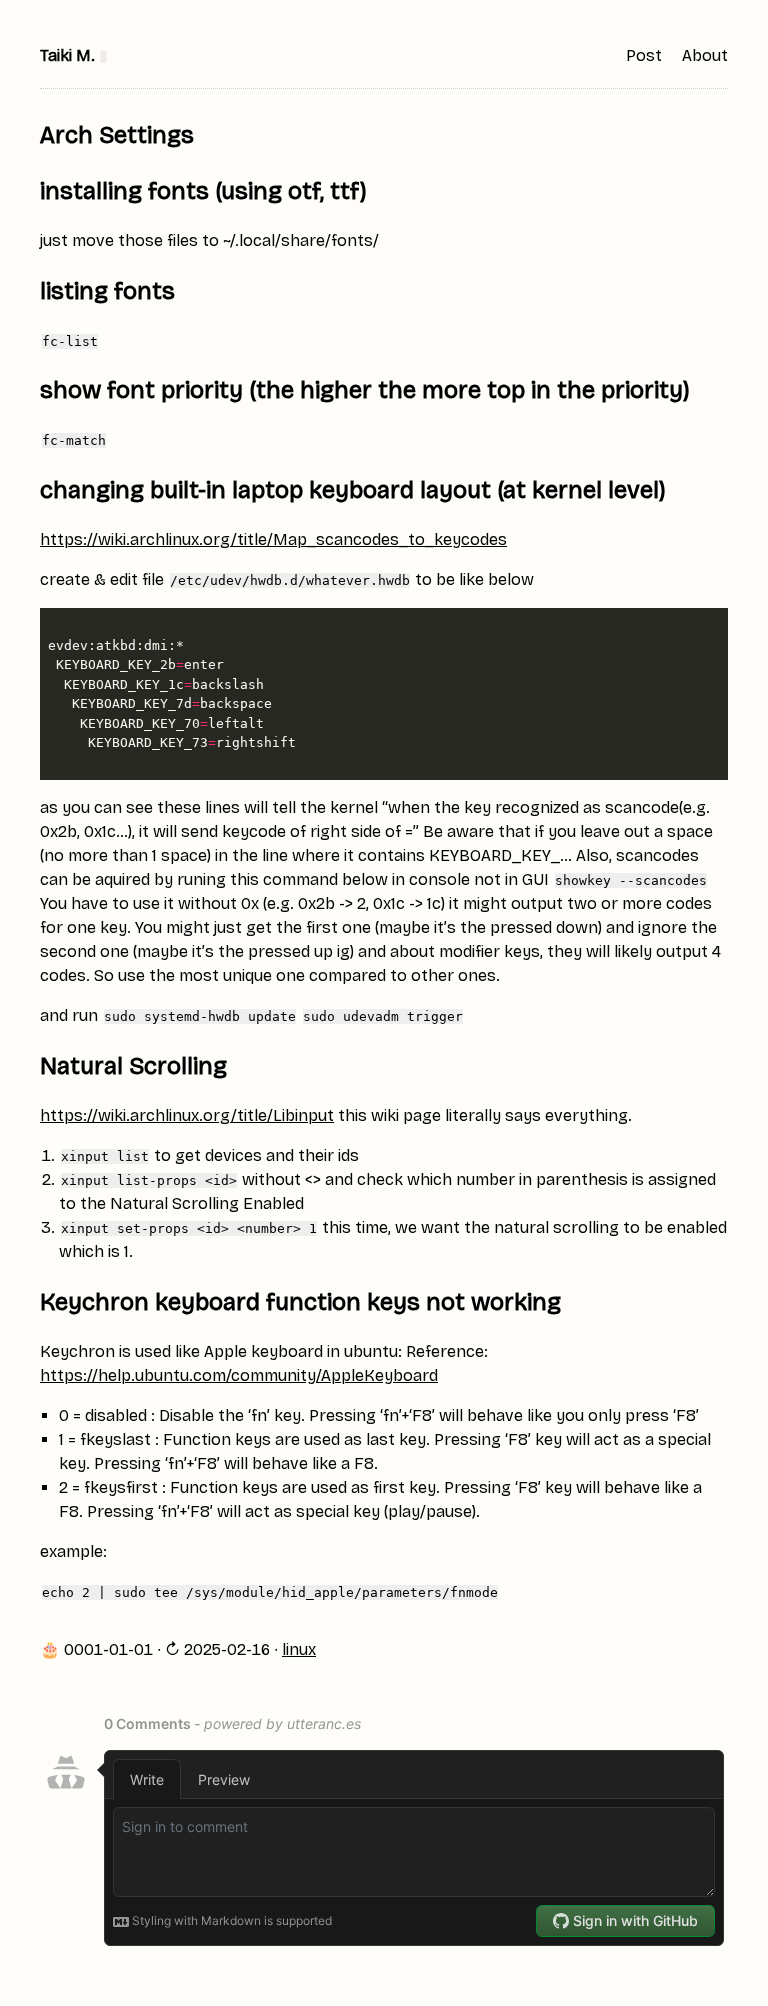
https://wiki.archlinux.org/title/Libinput (187, 1115)
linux (299, 1649)
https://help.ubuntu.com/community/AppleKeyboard (239, 1375)
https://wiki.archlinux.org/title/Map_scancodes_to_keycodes (273, 539)
